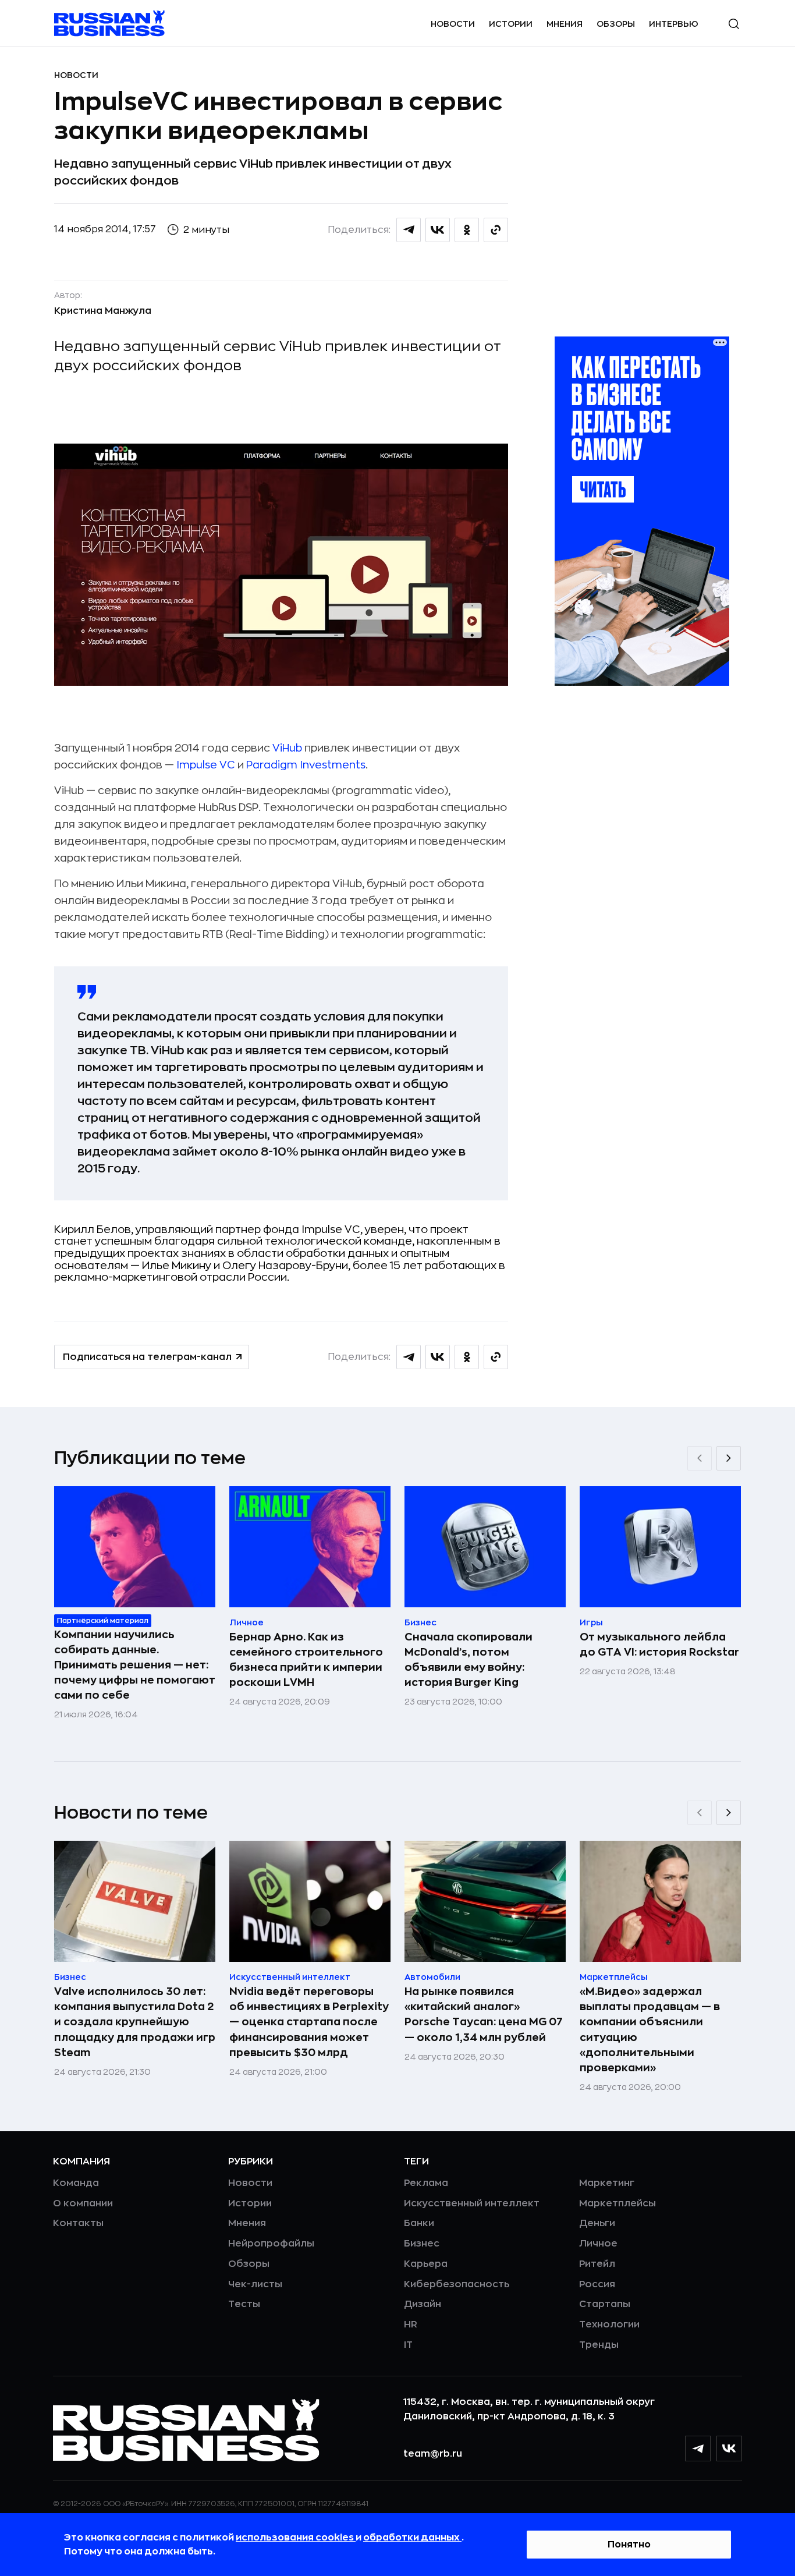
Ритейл (597, 2264)
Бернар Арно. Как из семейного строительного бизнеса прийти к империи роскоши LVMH (306, 1660)
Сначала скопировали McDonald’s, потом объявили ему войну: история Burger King (469, 1660)
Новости (453, 24)
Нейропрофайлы (271, 2244)
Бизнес (422, 2244)
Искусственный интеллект (472, 2203)
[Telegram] (698, 2449)
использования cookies (296, 2538)
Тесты (244, 2304)
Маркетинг (607, 2183)
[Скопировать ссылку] (496, 230)
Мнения (565, 24)
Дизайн (423, 2304)
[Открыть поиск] (734, 24)
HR (411, 2325)
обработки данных (412, 2538)
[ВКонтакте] (729, 2449)
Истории (511, 24)
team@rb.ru (433, 2454)
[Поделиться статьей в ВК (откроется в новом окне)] (438, 230)
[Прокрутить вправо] (729, 1458)
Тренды (599, 2345)
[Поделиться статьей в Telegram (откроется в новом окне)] (409, 230)
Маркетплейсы (617, 2203)
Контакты (78, 2223)
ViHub (287, 748)
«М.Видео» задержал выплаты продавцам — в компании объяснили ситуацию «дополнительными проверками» (650, 2029)
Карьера (426, 2264)
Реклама (426, 2183)
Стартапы (605, 2304)
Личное (598, 2244)
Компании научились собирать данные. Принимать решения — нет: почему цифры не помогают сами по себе (135, 1665)
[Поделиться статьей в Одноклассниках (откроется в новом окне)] (467, 230)
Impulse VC (206, 765)
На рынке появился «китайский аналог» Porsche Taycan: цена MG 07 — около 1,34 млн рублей (484, 2014)
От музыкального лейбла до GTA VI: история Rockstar (659, 1645)
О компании (83, 2203)
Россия (597, 2284)
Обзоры (616, 24)
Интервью (674, 24)
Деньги (597, 2223)
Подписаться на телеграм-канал (147, 1357)
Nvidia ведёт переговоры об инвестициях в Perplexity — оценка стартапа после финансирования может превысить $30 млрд (309, 2022)
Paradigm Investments (306, 765)
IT (408, 2345)
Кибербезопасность (457, 2284)
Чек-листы (255, 2284)
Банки (419, 2223)
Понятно (629, 2545)
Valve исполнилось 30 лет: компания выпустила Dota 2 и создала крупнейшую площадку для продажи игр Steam (135, 2022)
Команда (76, 2183)
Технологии (609, 2325)
